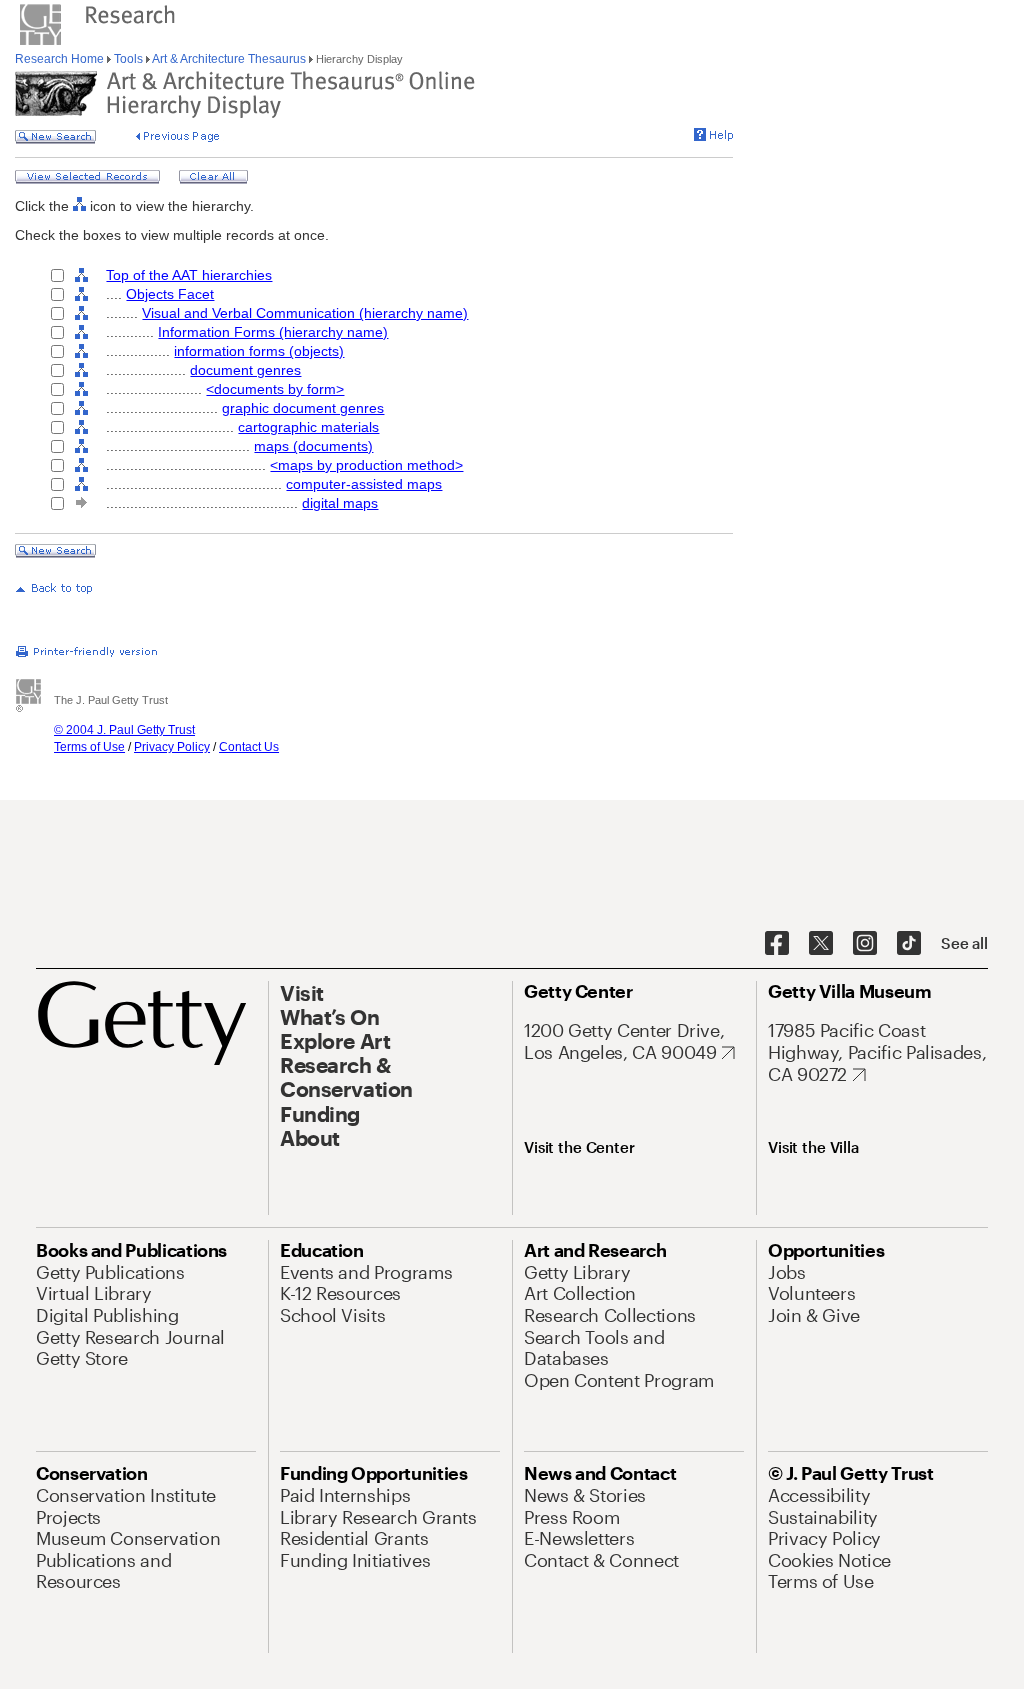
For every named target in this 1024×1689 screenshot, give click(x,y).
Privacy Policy (172, 747)
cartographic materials (308, 427)
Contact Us (249, 747)
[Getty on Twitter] (821, 944)
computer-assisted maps (364, 484)
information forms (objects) (259, 351)
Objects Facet (170, 294)
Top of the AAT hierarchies (189, 275)
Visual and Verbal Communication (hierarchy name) (305, 313)
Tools (128, 59)
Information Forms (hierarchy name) (273, 332)
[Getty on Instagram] (865, 944)
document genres (245, 370)
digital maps (340, 503)
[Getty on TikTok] (909, 944)
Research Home (61, 59)
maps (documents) (313, 446)
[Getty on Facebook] (777, 944)
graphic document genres (303, 408)
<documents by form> (275, 389)
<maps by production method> (366, 465)
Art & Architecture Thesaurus (229, 59)
